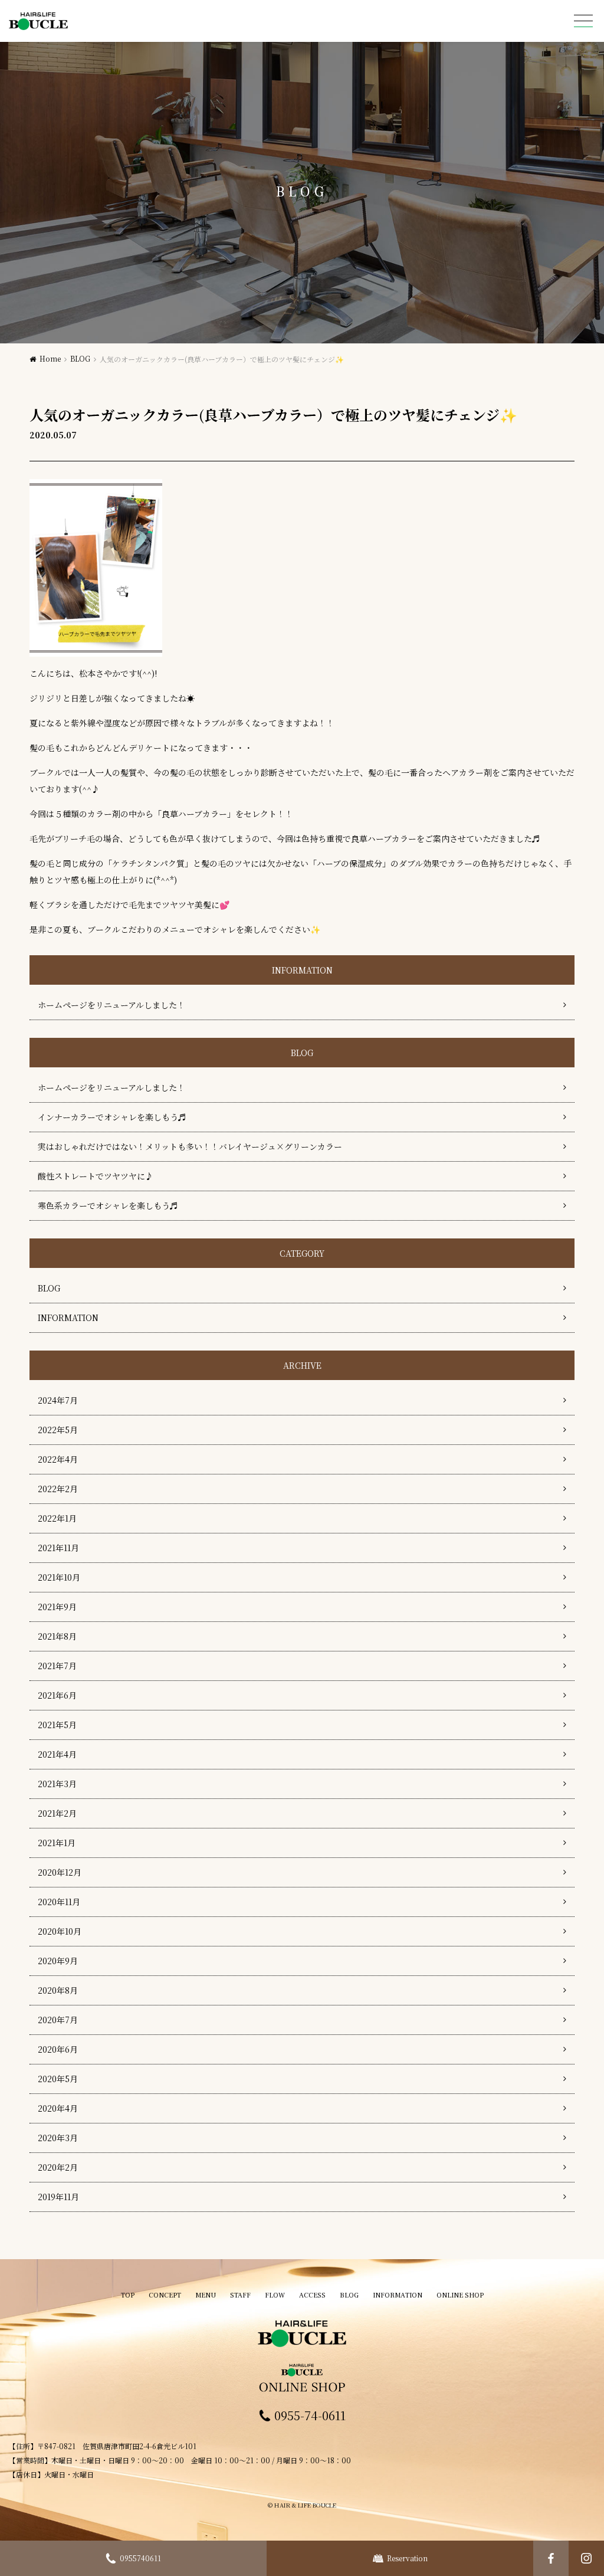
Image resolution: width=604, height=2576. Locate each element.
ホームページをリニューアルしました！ (111, 1005)
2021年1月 (57, 1843)
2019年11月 (58, 2197)
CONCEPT (165, 2295)
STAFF (240, 2295)
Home (50, 358)
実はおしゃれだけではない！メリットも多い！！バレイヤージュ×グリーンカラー (190, 1146)
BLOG (80, 358)
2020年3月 (58, 2138)
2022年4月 (58, 1459)
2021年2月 (57, 1813)
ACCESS (312, 2295)
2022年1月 (57, 1518)
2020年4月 (58, 2108)
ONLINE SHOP (460, 2295)
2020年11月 (59, 1902)
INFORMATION (68, 1318)
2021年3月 (57, 1784)
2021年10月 (59, 1577)
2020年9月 (58, 1961)
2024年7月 (58, 1400)
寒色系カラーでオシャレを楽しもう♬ (108, 1205)
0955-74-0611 (310, 2416)
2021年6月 (57, 1695)
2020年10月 (60, 1931)
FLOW (275, 2295)
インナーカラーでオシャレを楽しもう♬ (112, 1117)
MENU (206, 2295)
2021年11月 (58, 1548)
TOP (128, 2295)
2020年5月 (58, 2079)
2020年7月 (58, 2020)
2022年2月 (58, 1489)
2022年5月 (58, 1430)
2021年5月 (57, 1725)
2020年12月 (60, 1872)
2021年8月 (57, 1636)
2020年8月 (58, 1990)
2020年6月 (58, 2049)
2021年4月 (57, 1754)
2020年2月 (58, 2167)
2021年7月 (57, 1666)
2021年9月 (57, 1607)
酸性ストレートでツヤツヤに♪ (96, 1176)
